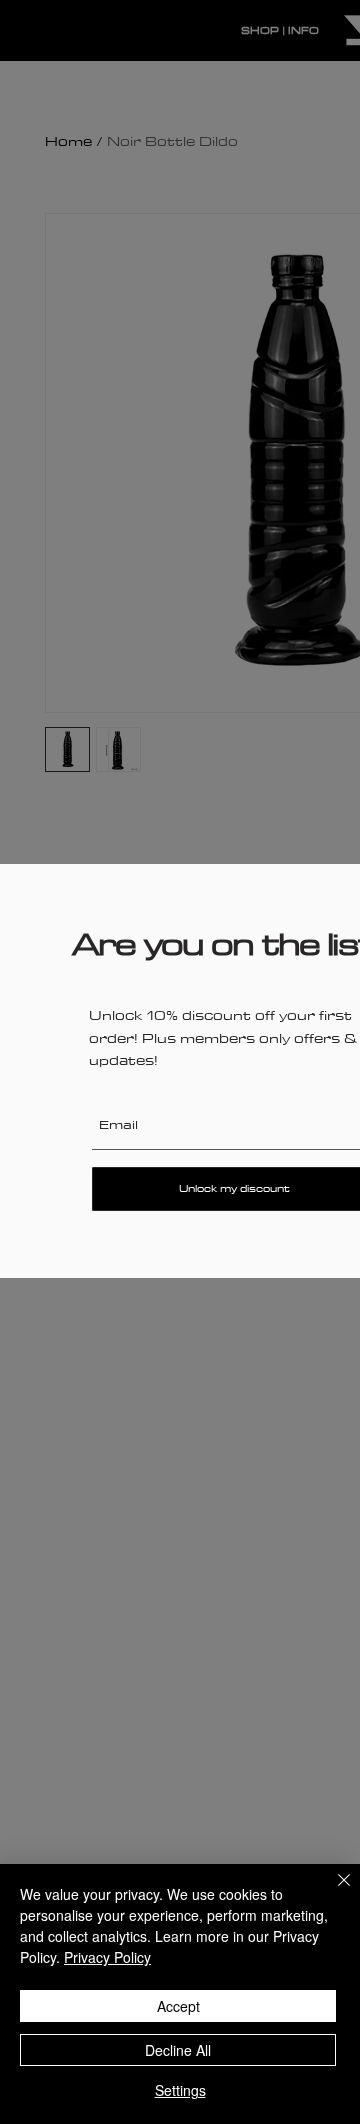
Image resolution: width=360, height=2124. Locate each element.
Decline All (178, 2050)
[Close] (332, 1892)
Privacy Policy (107, 1957)
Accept (178, 2006)
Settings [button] (180, 2090)
